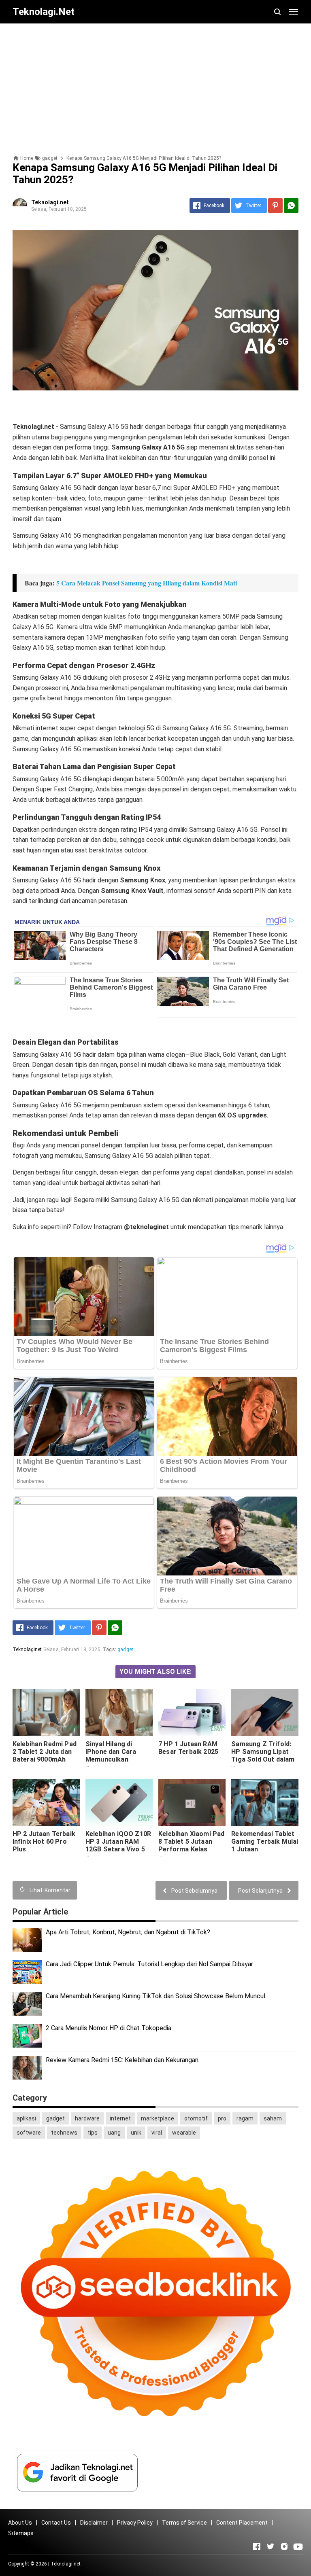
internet (120, 2118)
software (29, 2133)
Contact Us (56, 2523)
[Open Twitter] (271, 2546)
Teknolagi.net (66, 2564)
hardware (87, 2118)
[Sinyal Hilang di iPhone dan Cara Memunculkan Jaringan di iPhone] (119, 1713)
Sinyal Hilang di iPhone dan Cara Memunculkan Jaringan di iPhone (114, 1755)
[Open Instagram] (284, 2546)
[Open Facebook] (257, 2546)
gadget (125, 1649)
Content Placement (242, 2523)
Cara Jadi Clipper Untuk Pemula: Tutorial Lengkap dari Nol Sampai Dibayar (149, 1964)
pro (222, 2118)
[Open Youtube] (298, 2546)
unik (136, 2133)
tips (93, 2133)
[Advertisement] (155, 86)
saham (273, 2118)
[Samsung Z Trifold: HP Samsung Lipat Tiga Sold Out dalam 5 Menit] (265, 1713)
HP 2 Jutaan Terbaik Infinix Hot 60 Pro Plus (44, 1841)
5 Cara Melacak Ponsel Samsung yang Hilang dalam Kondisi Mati (147, 583)
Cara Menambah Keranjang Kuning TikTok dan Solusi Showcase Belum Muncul (155, 1996)
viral (157, 2133)
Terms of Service (184, 2523)
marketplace (158, 2118)
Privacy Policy (135, 2523)
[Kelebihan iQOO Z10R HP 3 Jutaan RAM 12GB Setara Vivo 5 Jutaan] (119, 1802)
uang (114, 2133)
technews (64, 2133)
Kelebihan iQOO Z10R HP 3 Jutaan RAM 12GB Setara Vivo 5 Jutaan (118, 1845)
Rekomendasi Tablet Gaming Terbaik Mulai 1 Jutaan (265, 1841)
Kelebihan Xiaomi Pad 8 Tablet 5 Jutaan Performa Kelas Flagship (191, 1845)
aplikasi (26, 2118)
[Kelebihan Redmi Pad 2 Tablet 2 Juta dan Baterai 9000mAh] (46, 1713)
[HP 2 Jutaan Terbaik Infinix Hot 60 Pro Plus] (46, 1802)
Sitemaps (21, 2533)
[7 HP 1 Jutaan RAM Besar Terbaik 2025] (192, 1713)
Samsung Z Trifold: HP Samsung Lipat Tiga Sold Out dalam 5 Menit (263, 1755)
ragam (245, 2118)
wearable (184, 2133)
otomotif (196, 2118)
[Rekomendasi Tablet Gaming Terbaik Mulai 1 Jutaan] (265, 1802)
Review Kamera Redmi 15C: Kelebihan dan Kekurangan (122, 2060)
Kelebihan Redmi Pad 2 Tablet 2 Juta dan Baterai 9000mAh (45, 1752)
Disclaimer (94, 2523)
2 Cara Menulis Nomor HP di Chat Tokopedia (109, 2028)
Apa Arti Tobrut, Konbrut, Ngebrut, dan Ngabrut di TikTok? (128, 1932)
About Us (20, 2523)
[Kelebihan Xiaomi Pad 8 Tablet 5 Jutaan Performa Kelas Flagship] (192, 1802)
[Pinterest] (275, 206)
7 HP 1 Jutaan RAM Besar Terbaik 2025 (188, 1748)
